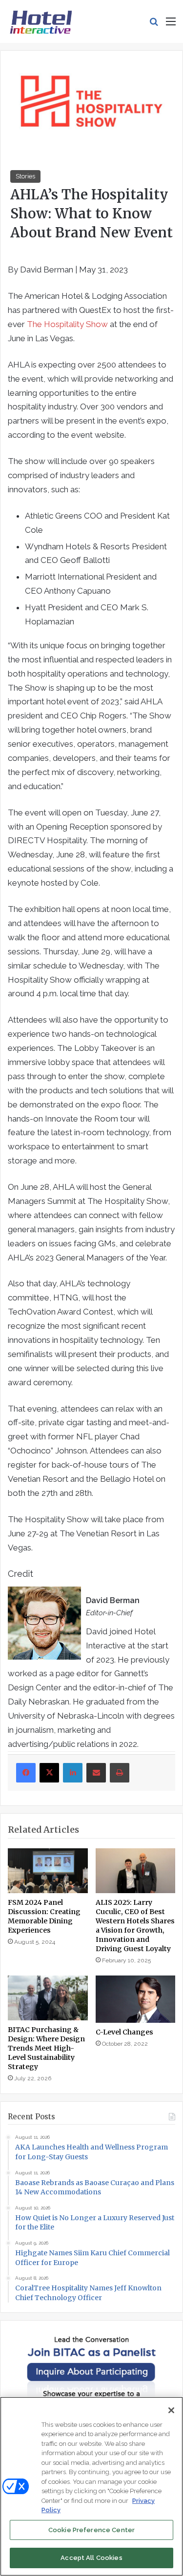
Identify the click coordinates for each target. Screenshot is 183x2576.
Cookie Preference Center (91, 2530)
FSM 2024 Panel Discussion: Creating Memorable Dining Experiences (44, 1916)
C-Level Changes (124, 2032)
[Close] (171, 2410)
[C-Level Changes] (136, 1999)
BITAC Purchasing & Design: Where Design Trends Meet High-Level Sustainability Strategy (46, 2048)
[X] (49, 1773)
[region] (91, 2486)
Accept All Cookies (91, 2558)
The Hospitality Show (67, 324)
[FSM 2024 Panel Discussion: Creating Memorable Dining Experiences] (48, 1871)
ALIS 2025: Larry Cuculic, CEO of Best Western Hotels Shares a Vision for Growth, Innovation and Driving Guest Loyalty (135, 1926)
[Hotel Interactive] (41, 21)
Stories (25, 176)
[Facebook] (26, 1773)
